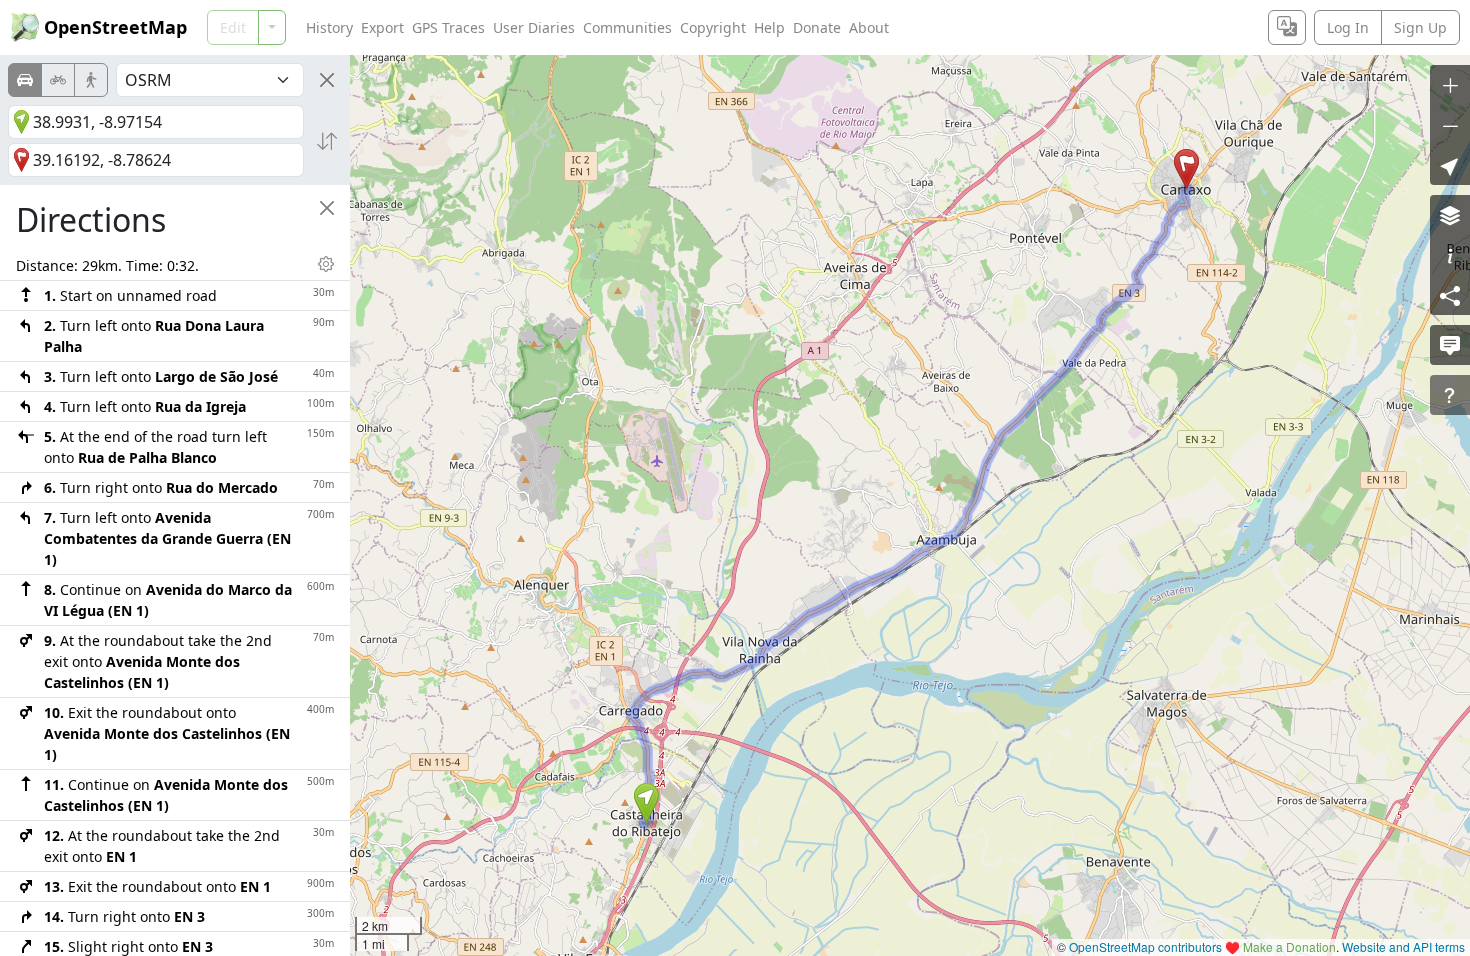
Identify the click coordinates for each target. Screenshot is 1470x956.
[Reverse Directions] (327, 141)
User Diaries (534, 27)
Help (769, 27)
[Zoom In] (1450, 85)
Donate (817, 27)
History (329, 27)
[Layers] (1450, 215)
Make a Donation (1289, 946)
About (869, 27)
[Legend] (1450, 255)
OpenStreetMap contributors (1145, 946)
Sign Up (1420, 27)
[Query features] (1450, 395)
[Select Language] (1287, 27)
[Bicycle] (58, 80)
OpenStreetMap (115, 27)
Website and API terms (1403, 946)
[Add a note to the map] (1450, 345)
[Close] (327, 80)
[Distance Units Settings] (326, 264)
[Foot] (91, 80)
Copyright (713, 27)
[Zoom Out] (1450, 125)
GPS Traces (448, 27)
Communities (627, 27)
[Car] (25, 80)
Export (382, 27)
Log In (1348, 27)
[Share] (1450, 295)
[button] (646, 803)
